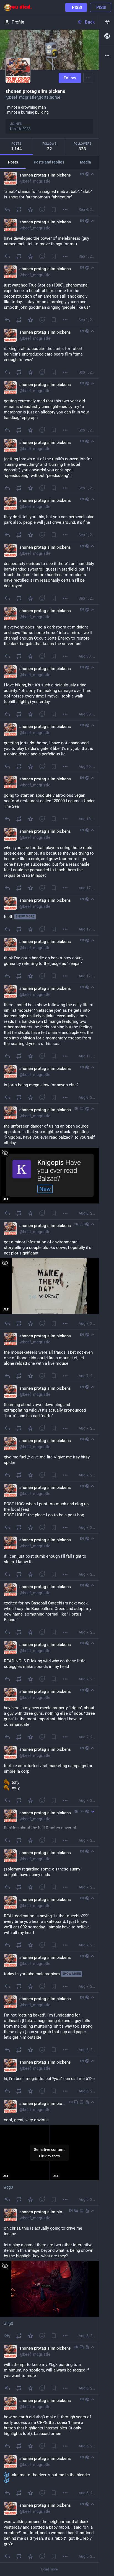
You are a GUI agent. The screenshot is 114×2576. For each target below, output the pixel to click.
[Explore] (107, 22)
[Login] (100, 7)
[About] (107, 56)
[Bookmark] (54, 209)
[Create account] (76, 7)
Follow (70, 78)
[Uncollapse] (93, 1811)
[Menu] (88, 78)
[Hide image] (5, 1153)
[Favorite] (30, 209)
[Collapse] (93, 174)
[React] (42, 209)
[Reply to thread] (7, 2199)
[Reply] (7, 209)
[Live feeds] (107, 36)
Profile (18, 22)
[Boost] (19, 209)
